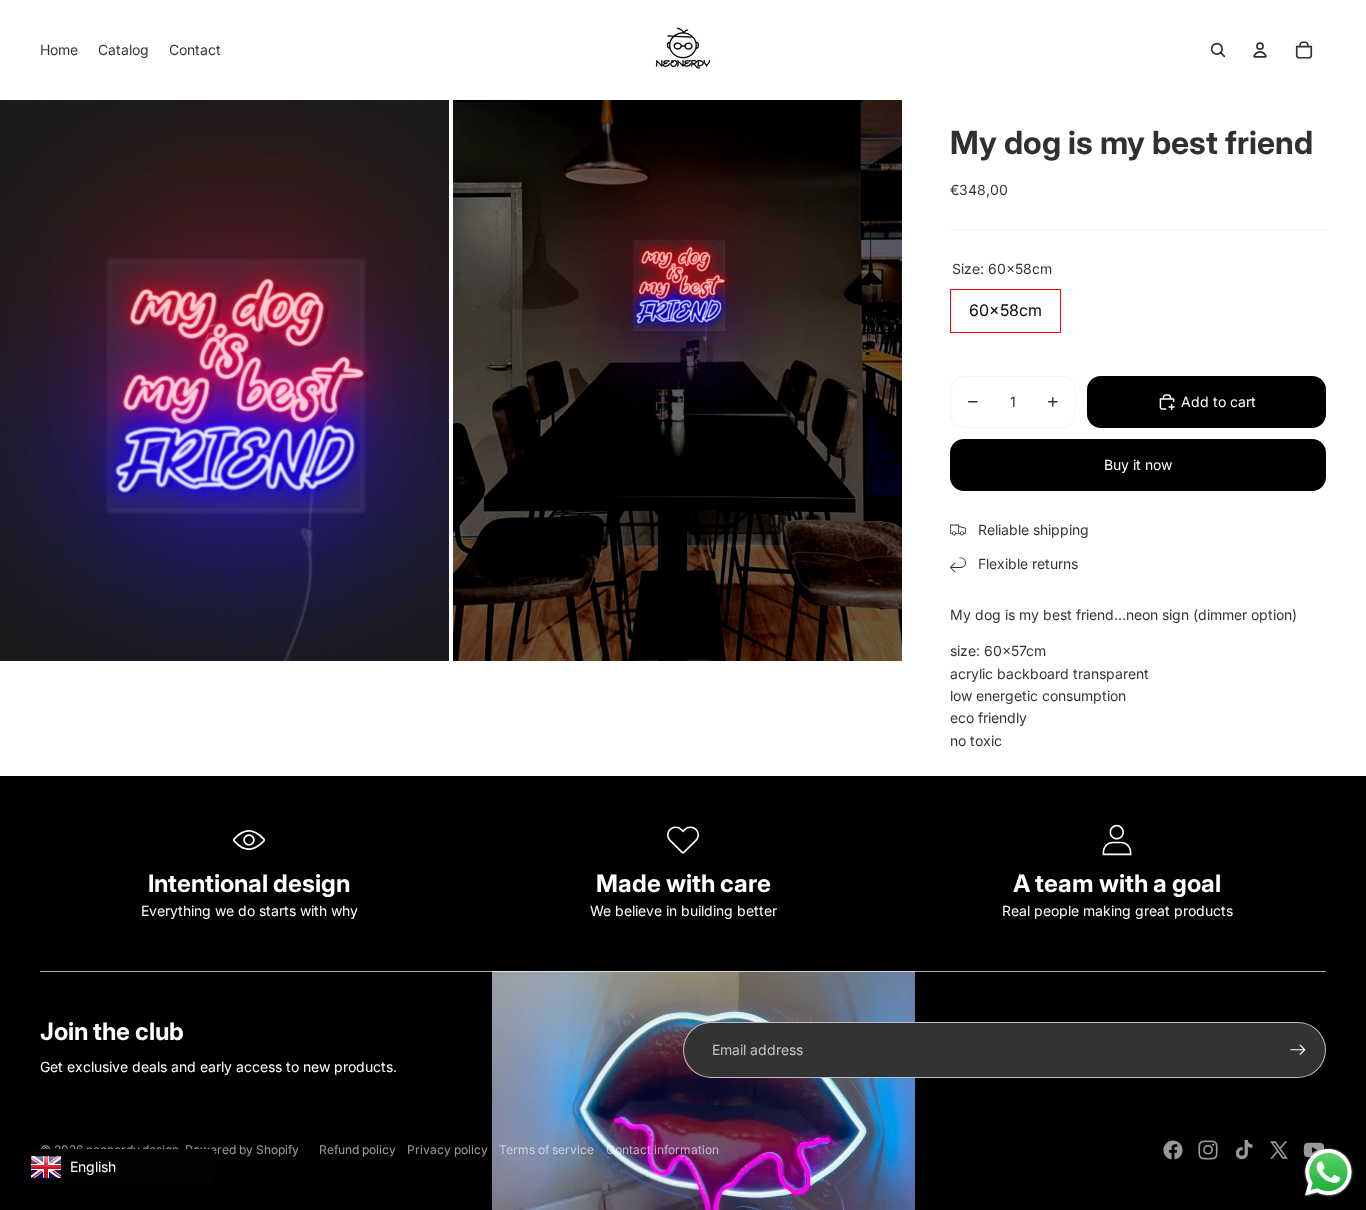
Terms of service (546, 1149)
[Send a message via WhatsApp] (1328, 1172)
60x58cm (1005, 304)
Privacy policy (447, 1149)
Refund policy (357, 1149)
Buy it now (1138, 464)
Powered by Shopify (242, 1149)
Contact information (662, 1149)
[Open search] (1218, 50)
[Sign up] (1298, 1050)
